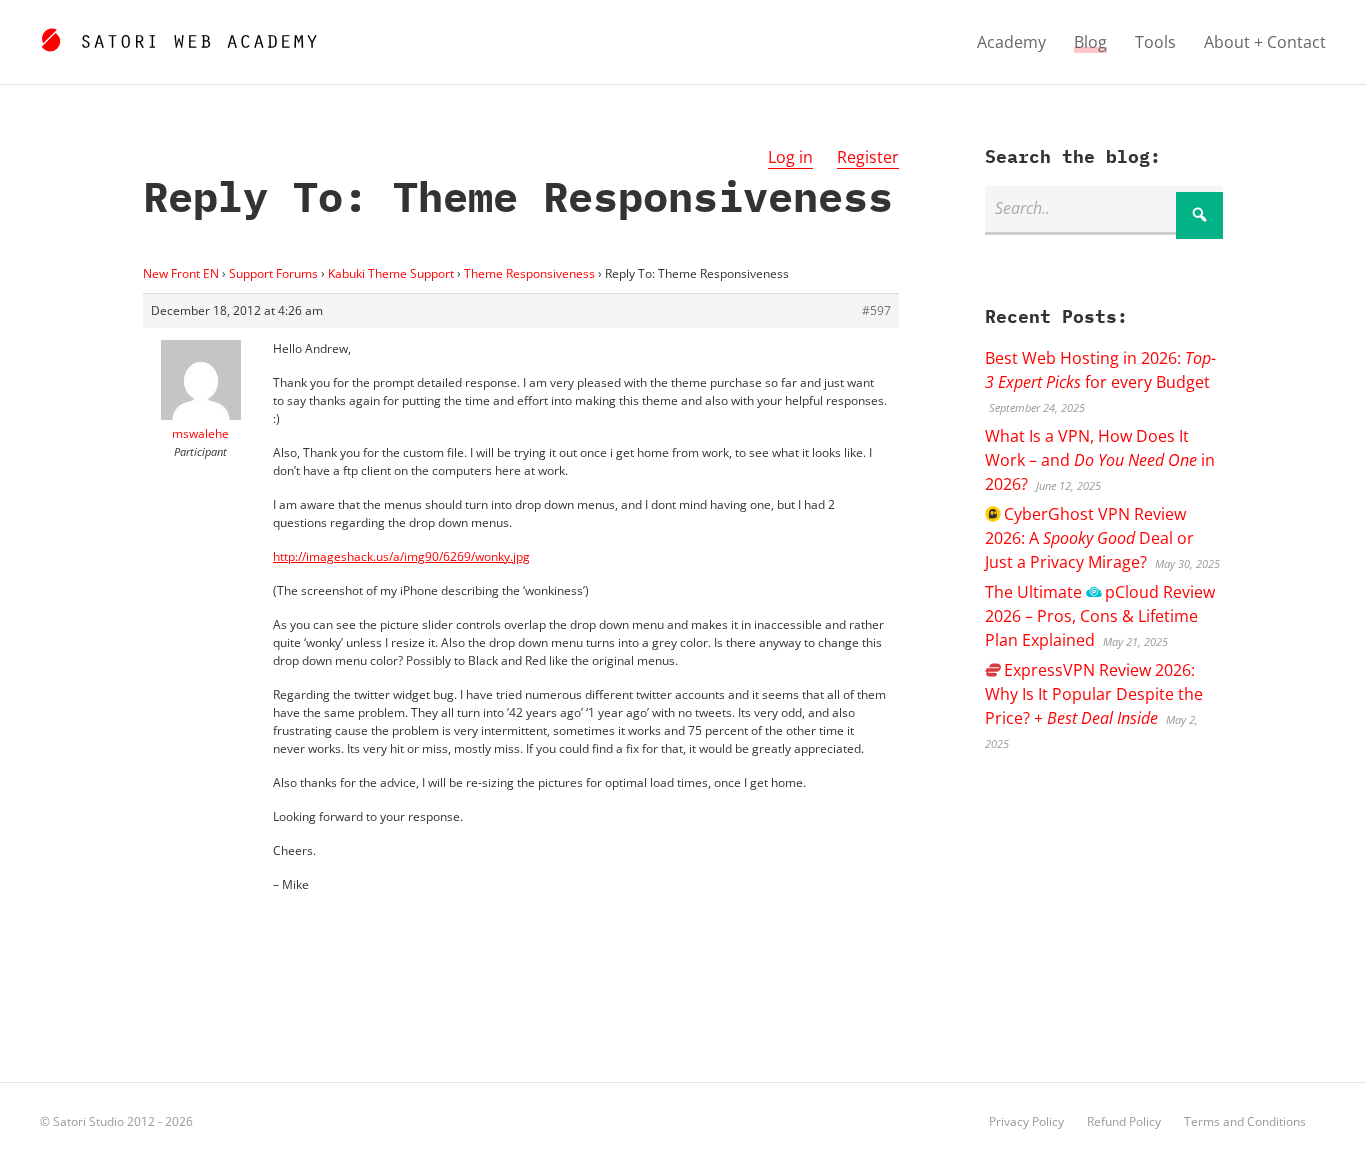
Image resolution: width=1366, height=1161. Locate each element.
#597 (876, 310)
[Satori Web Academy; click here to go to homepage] (178, 37)
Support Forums (273, 273)
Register (868, 157)
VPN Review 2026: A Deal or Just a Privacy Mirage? (1089, 538)
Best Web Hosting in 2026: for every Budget (1100, 370)
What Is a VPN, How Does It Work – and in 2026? (1100, 460)
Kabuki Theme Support (391, 273)
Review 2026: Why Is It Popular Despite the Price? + (1094, 694)
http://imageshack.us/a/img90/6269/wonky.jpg (401, 556)
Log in (790, 157)
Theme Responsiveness (529, 273)
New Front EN (181, 273)
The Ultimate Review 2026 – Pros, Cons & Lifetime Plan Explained (1099, 616)
